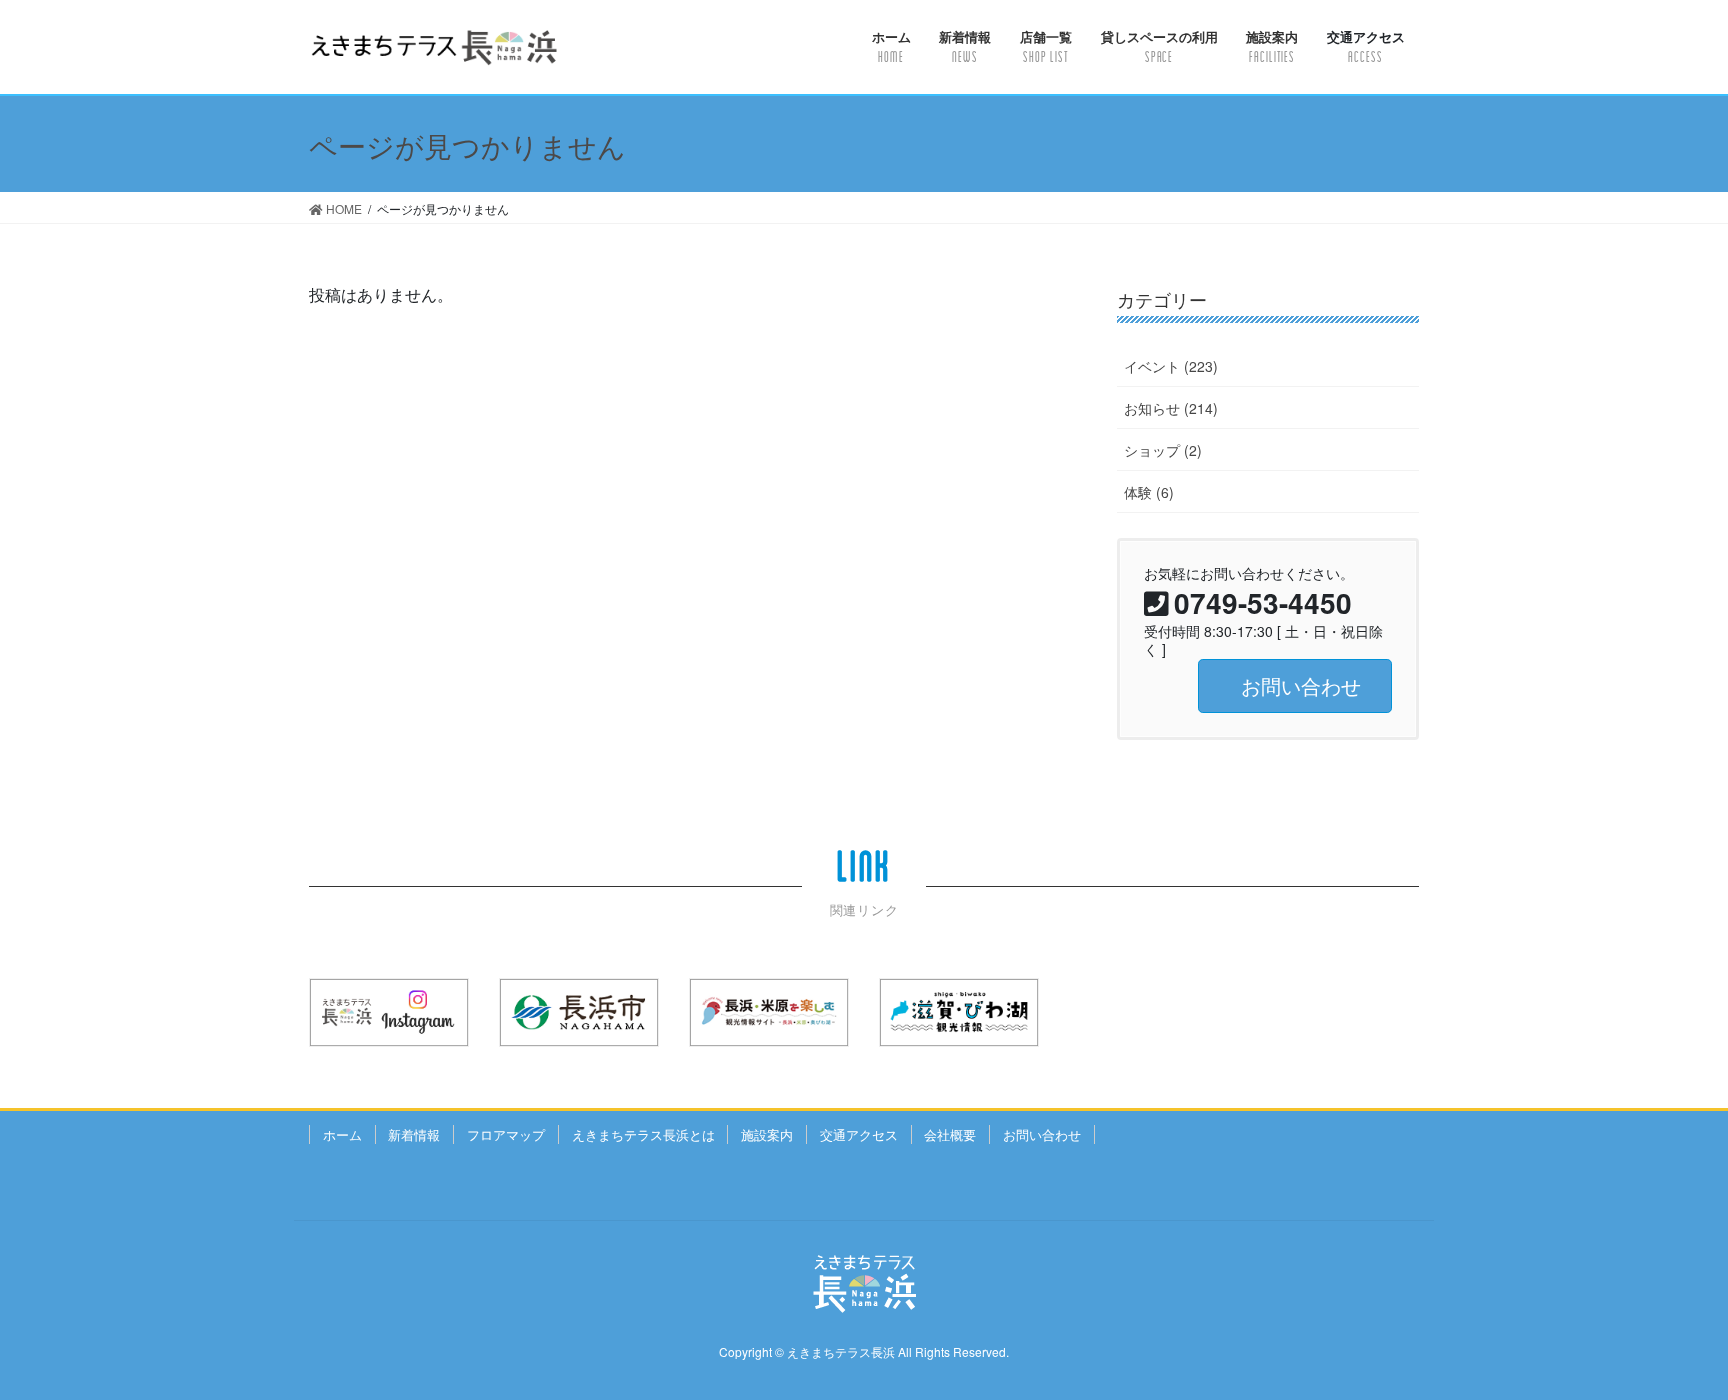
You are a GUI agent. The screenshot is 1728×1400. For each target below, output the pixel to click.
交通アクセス (859, 1134)
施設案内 (767, 1134)
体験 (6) (1149, 492)
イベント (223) (1171, 366)
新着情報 (414, 1134)
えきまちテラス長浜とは (643, 1134)
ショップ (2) (1163, 450)
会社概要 (950, 1134)
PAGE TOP (1669, 1339)
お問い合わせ (1042, 1134)
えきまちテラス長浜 (841, 1351)
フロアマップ (506, 1134)
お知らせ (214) (1171, 408)
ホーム (342, 1134)
